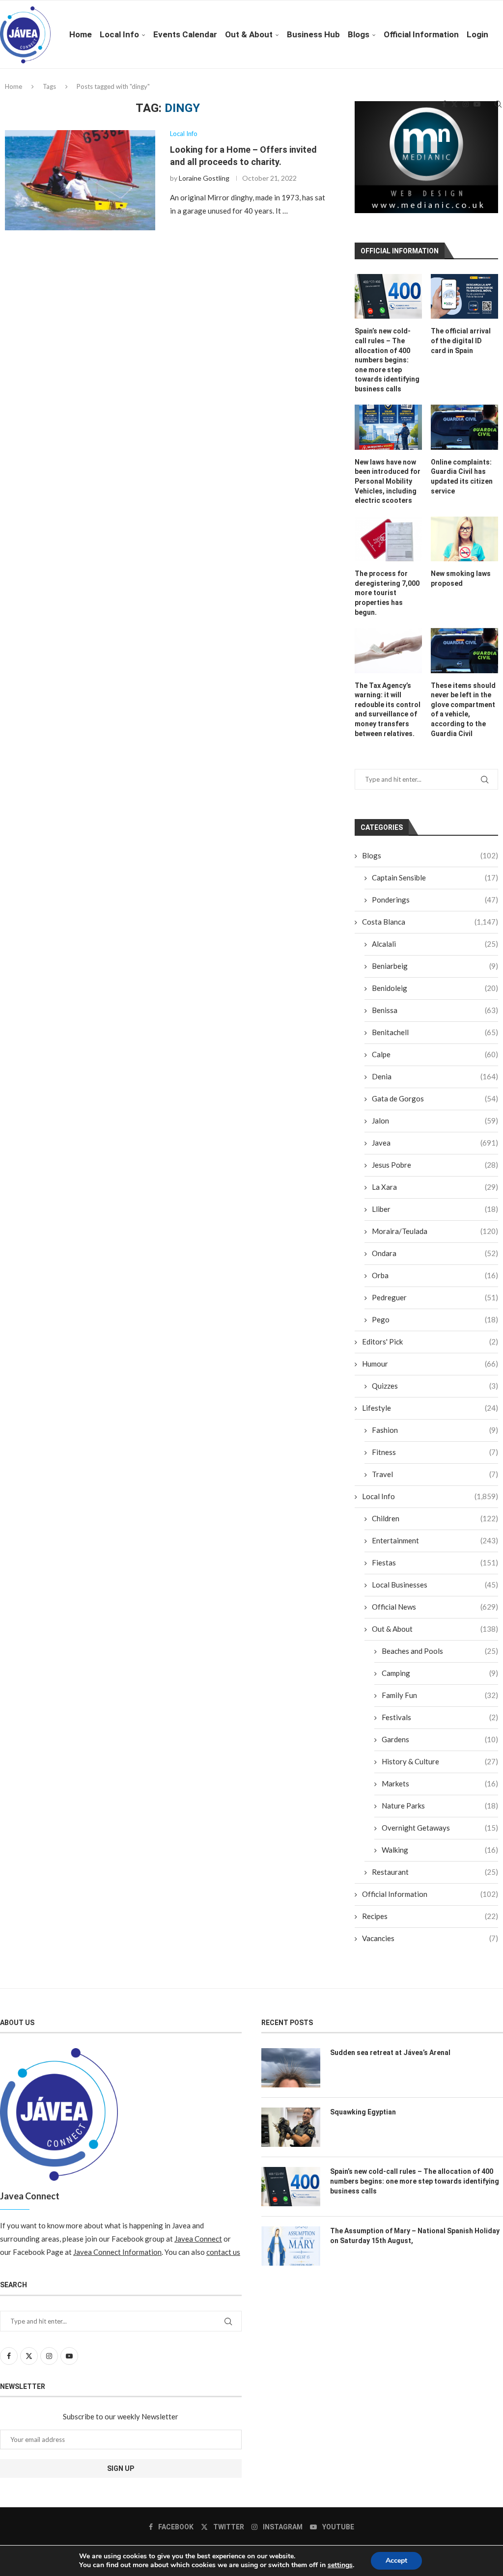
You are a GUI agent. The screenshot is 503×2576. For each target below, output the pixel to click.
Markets (440, 1783)
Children (435, 1518)
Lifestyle (430, 1408)
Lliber (435, 1209)
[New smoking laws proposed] (464, 539)
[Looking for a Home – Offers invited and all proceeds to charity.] (80, 180)
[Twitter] (454, 104)
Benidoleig (435, 988)
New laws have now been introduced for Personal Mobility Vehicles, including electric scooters (388, 481)
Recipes (430, 1916)
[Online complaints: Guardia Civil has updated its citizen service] (464, 427)
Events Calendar (185, 34)
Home (81, 34)
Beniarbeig (435, 966)
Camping (440, 1673)
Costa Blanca (430, 922)
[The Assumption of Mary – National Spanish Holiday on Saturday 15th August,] (291, 2246)
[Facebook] (444, 104)
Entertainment (435, 1540)
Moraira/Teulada (435, 1231)
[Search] (498, 104)
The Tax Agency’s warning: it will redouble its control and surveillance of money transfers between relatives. (388, 710)
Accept (396, 2561)
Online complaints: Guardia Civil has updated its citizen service (462, 477)
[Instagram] (466, 104)
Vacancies (430, 1938)
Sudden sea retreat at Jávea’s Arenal (390, 2053)
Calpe (435, 1054)
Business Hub (313, 34)
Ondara (435, 1253)
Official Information (421, 34)
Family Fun (440, 1695)
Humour (430, 1364)
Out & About (249, 34)
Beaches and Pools (440, 1651)
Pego (435, 1319)
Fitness (435, 1452)
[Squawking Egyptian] (291, 2127)
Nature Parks (440, 1806)
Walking (440, 1850)
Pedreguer (435, 1297)
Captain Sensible (435, 877)
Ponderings (435, 900)
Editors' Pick (430, 1342)
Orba (435, 1275)
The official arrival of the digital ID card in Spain (461, 341)
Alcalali (435, 944)
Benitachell (435, 1032)
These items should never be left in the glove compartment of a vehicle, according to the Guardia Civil (463, 710)
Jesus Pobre (435, 1165)
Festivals (440, 1717)
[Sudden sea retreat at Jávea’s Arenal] (291, 2068)
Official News (435, 1607)
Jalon (435, 1121)
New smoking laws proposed (461, 578)
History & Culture (440, 1761)
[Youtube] (477, 104)
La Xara (435, 1187)
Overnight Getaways (440, 1828)
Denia (435, 1076)
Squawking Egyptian (363, 2112)
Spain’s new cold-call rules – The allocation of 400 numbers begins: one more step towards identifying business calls (387, 360)
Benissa (435, 1010)
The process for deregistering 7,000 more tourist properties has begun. (387, 593)
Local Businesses (435, 1585)
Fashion (435, 1430)
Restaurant (435, 1872)
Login (477, 34)
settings (340, 2565)
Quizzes (435, 1386)
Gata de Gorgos (435, 1098)
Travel (435, 1474)
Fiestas (435, 1562)
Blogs (359, 34)
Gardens (440, 1739)
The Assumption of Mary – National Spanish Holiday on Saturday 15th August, (415, 2236)
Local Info (119, 34)
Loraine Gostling (204, 178)
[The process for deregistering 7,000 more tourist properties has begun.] (388, 539)
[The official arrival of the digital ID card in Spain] (464, 296)
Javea (435, 1143)
